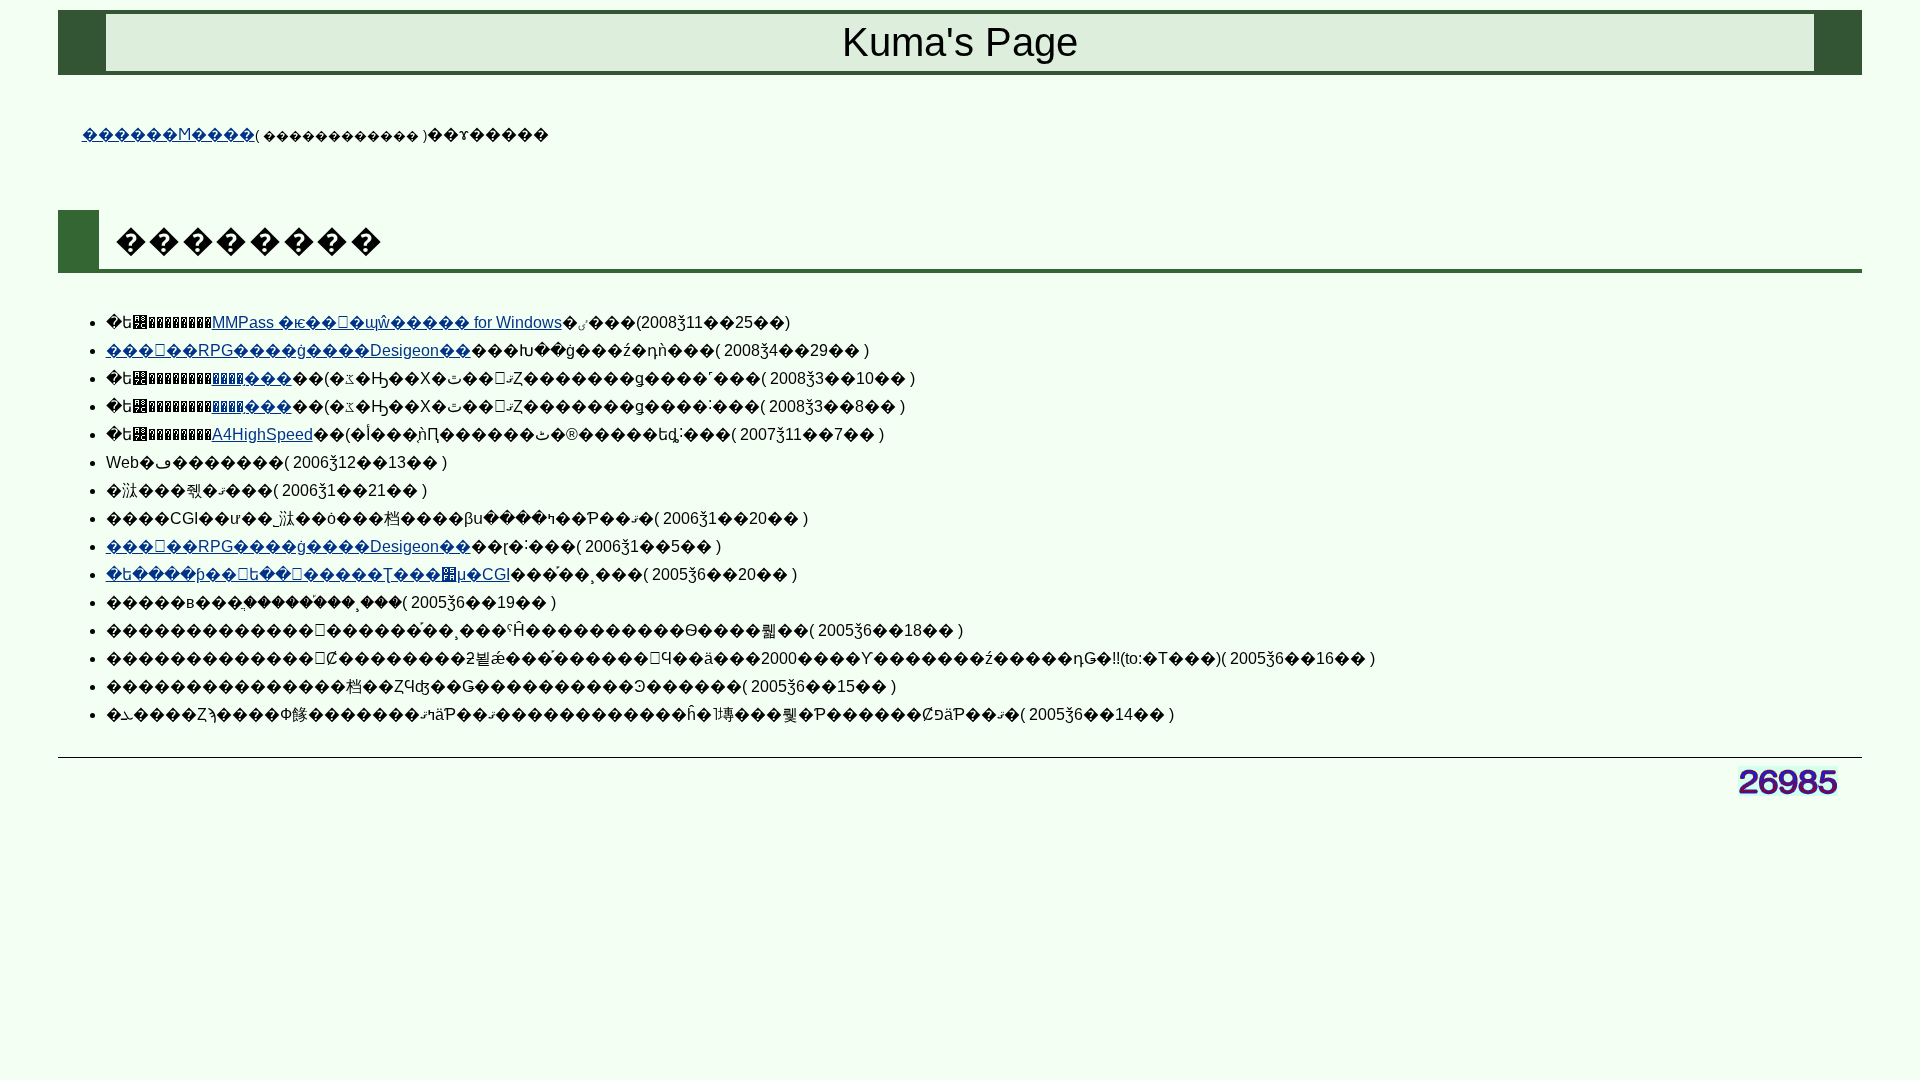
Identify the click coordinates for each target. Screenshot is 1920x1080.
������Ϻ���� (168, 134)
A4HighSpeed (262, 434)
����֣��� (252, 378)
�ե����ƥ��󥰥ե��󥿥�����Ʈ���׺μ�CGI (308, 574)
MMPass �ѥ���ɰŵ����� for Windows (387, 322)
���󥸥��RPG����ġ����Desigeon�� (288, 350)
